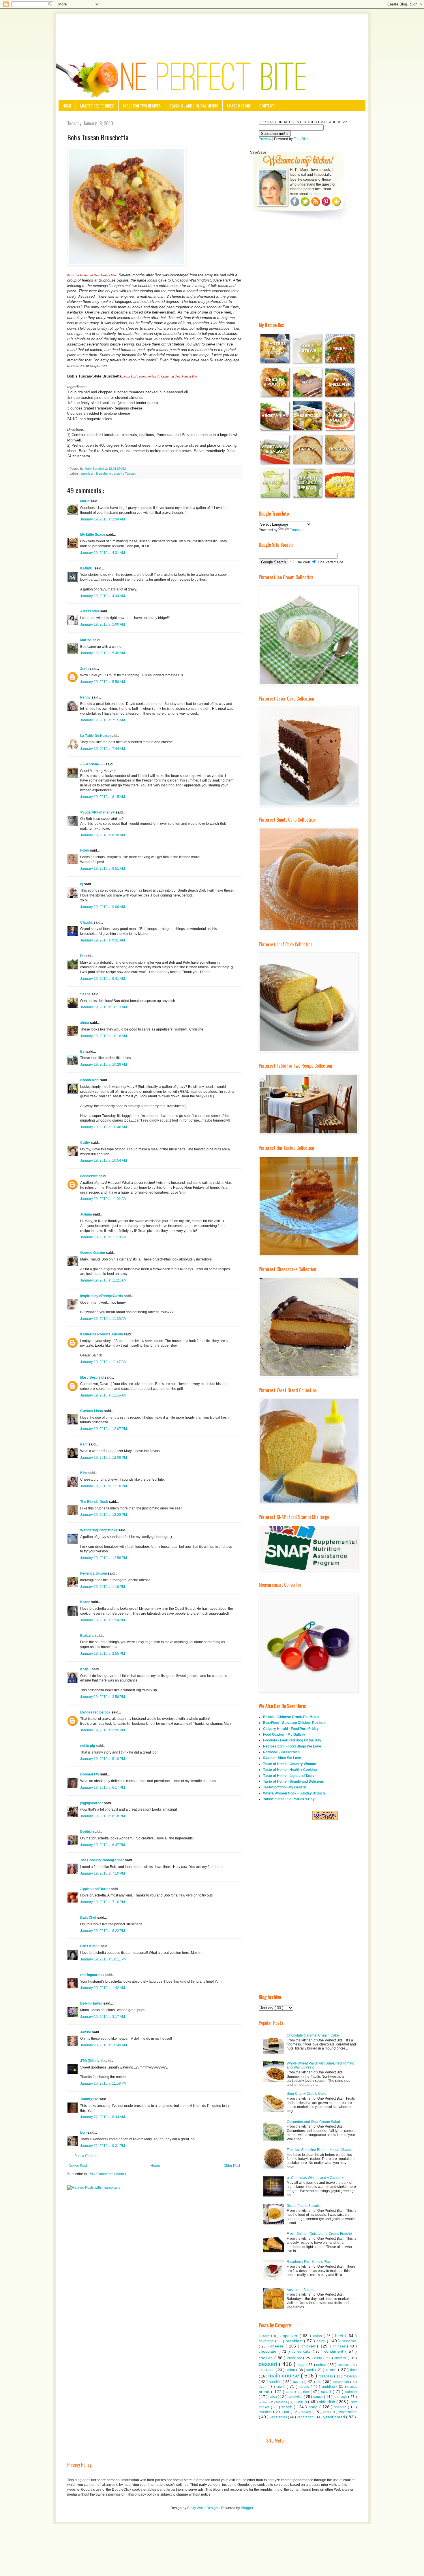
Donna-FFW (90, 1774)
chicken (309, 2346)
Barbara (87, 1636)
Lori (84, 2132)
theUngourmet (92, 1975)
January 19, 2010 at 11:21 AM (103, 1280)
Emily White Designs (203, 2508)
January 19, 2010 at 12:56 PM (104, 1558)
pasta (299, 2381)
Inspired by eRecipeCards (102, 1296)
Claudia (87, 922)
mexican (350, 2376)
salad (327, 2392)
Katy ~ (86, 1669)
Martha (86, 640)
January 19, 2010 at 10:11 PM (103, 1959)
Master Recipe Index (97, 106)
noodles (276, 2382)
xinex (85, 1023)
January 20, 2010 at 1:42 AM (103, 1988)
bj (82, 884)
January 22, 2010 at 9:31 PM (103, 2146)
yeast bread (335, 2417)
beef (340, 2336)
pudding (329, 2387)
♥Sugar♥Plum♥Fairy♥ (98, 812)
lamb (311, 2370)
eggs (302, 2365)
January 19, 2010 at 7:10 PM (103, 1873)
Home (67, 106)
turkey (307, 2412)
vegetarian (306, 2417)
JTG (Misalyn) (92, 2061)
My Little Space (93, 535)
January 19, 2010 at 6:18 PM (103, 1816)
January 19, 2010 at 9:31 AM (103, 940)
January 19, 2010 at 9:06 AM (103, 907)
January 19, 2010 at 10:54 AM (104, 1160)
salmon (351, 2392)
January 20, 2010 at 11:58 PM (103, 2084)
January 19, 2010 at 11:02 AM (103, 1199)
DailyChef (89, 1918)
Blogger (247, 2508)
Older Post (232, 2166)
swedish (266, 2412)
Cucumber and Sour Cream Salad (313, 2122)
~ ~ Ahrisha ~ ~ (93, 764)
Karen (86, 1602)
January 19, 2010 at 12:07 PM (104, 1429)
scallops (282, 2402)
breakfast (295, 2341)
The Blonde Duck (95, 1502)
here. (318, 194)
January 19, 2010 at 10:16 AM (104, 1036)
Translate (297, 530)
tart (287, 2412)
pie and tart (342, 2382)
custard (341, 2358)
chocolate (269, 2351)
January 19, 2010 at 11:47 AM (103, 1362)
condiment (335, 2351)
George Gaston (93, 1253)
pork (282, 2386)
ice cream (267, 2370)
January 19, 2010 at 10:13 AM (104, 1007)
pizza (263, 2387)
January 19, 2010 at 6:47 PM (103, 1845)
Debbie (86, 1832)
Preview (265, 139)
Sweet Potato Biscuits (304, 2206)
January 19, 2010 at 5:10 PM (103, 1759)
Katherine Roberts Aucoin (102, 1334)
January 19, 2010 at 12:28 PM (104, 1515)
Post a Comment (87, 2156)
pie (319, 2382)
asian (318, 2336)
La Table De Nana (95, 736)
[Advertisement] (212, 30)
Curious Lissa (92, 1411)
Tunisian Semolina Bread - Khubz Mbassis (320, 2150)
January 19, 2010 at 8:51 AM (103, 869)
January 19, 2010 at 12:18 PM (104, 1486)
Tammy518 (90, 2099)
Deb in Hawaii (92, 2003)
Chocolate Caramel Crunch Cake (313, 2035)
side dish (328, 2402)
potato (305, 2387)
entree (322, 2365)
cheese (278, 2346)
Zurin (85, 669)
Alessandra (90, 611)
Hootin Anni (90, 1080)
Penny (86, 697)
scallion (264, 2402)
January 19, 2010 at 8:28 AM (103, 835)
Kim (84, 1473)
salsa (273, 2397)
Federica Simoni (94, 1573)
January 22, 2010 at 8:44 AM (103, 2117)
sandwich (296, 2397)
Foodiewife (89, 1176)
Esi (83, 1052)
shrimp (301, 2402)
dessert (269, 2364)
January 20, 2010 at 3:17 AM (103, 2017)
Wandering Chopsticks (99, 1530)
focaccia (344, 2365)
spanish (341, 2407)
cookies (267, 2358)
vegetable (348, 2412)
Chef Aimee (90, 1946)
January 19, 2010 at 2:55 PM (103, 1654)
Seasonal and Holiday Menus (194, 106)
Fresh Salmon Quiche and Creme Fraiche (319, 2234)
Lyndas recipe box (96, 1712)
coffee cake (302, 2352)
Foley (85, 850)
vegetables (279, 2417)
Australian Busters (301, 2290)
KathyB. (87, 568)
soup (314, 2407)
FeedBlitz (301, 139)
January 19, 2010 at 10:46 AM (104, 1127)
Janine (86, 2032)
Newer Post (78, 2166)
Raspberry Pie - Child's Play (309, 2262)
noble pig (88, 1746)
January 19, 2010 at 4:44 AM (103, 596)
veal (327, 2412)
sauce (319, 2397)
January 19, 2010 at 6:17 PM (103, 1788)
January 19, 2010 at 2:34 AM (103, 519)
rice (307, 2392)
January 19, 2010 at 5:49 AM (103, 653)
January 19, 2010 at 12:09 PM (104, 1458)
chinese (340, 2346)
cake (322, 2341)
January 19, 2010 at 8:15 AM (103, 797)
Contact (267, 106)
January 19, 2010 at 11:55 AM (103, 1395)
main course (285, 2376)
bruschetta (104, 473)
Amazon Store (239, 106)
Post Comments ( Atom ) (107, 2174)
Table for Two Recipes (142, 106)
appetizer (87, 473)
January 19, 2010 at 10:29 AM (104, 1065)
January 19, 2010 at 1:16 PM (103, 1587)
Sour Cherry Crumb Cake (307, 2094)
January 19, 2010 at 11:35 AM (103, 1319)
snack (118, 473)
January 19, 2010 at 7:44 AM (103, 749)
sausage (341, 2397)
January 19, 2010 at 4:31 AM (103, 553)
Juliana (87, 1214)
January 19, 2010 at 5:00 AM (103, 624)
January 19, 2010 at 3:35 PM (103, 1730)
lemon (332, 2370)
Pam (84, 1444)
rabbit (291, 2392)
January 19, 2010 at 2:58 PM (103, 1697)
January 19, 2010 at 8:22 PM (103, 1931)
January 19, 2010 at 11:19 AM (103, 1237)
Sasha (86, 994)
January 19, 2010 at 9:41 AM (103, 979)
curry (319, 2358)
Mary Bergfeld (92, 1377)
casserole (349, 2341)
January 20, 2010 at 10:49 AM (104, 2045)
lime (353, 2370)
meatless (326, 2376)
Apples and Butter (95, 1889)
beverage (267, 2341)
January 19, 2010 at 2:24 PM (103, 1620)
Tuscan (130, 473)
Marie (85, 501)
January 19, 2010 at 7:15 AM (103, 720)
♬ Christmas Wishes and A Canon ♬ (316, 2178)
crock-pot (295, 2358)
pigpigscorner (92, 1803)
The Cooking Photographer (103, 1860)
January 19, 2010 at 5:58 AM (103, 682)
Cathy (86, 1143)
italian (291, 2370)
